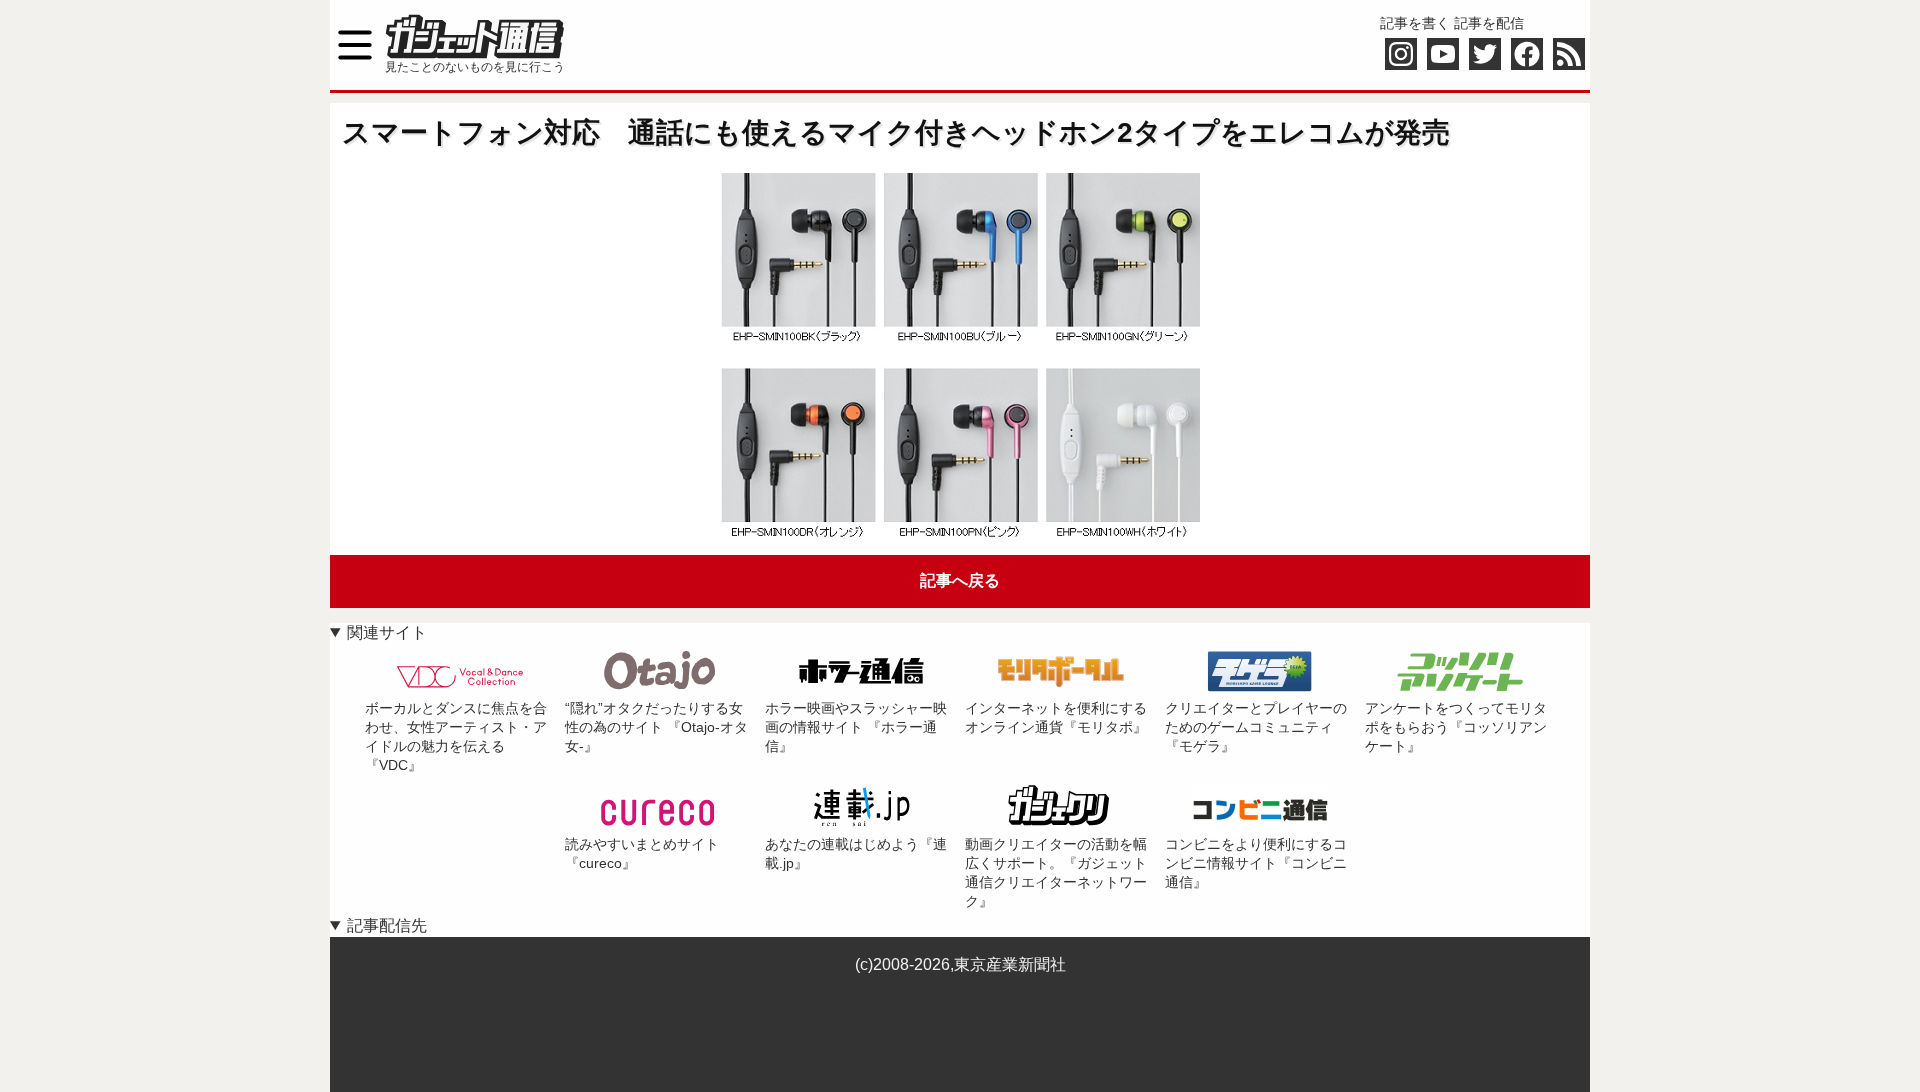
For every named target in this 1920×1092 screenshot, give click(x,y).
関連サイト (387, 632)
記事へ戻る (960, 580)
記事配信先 (387, 925)
